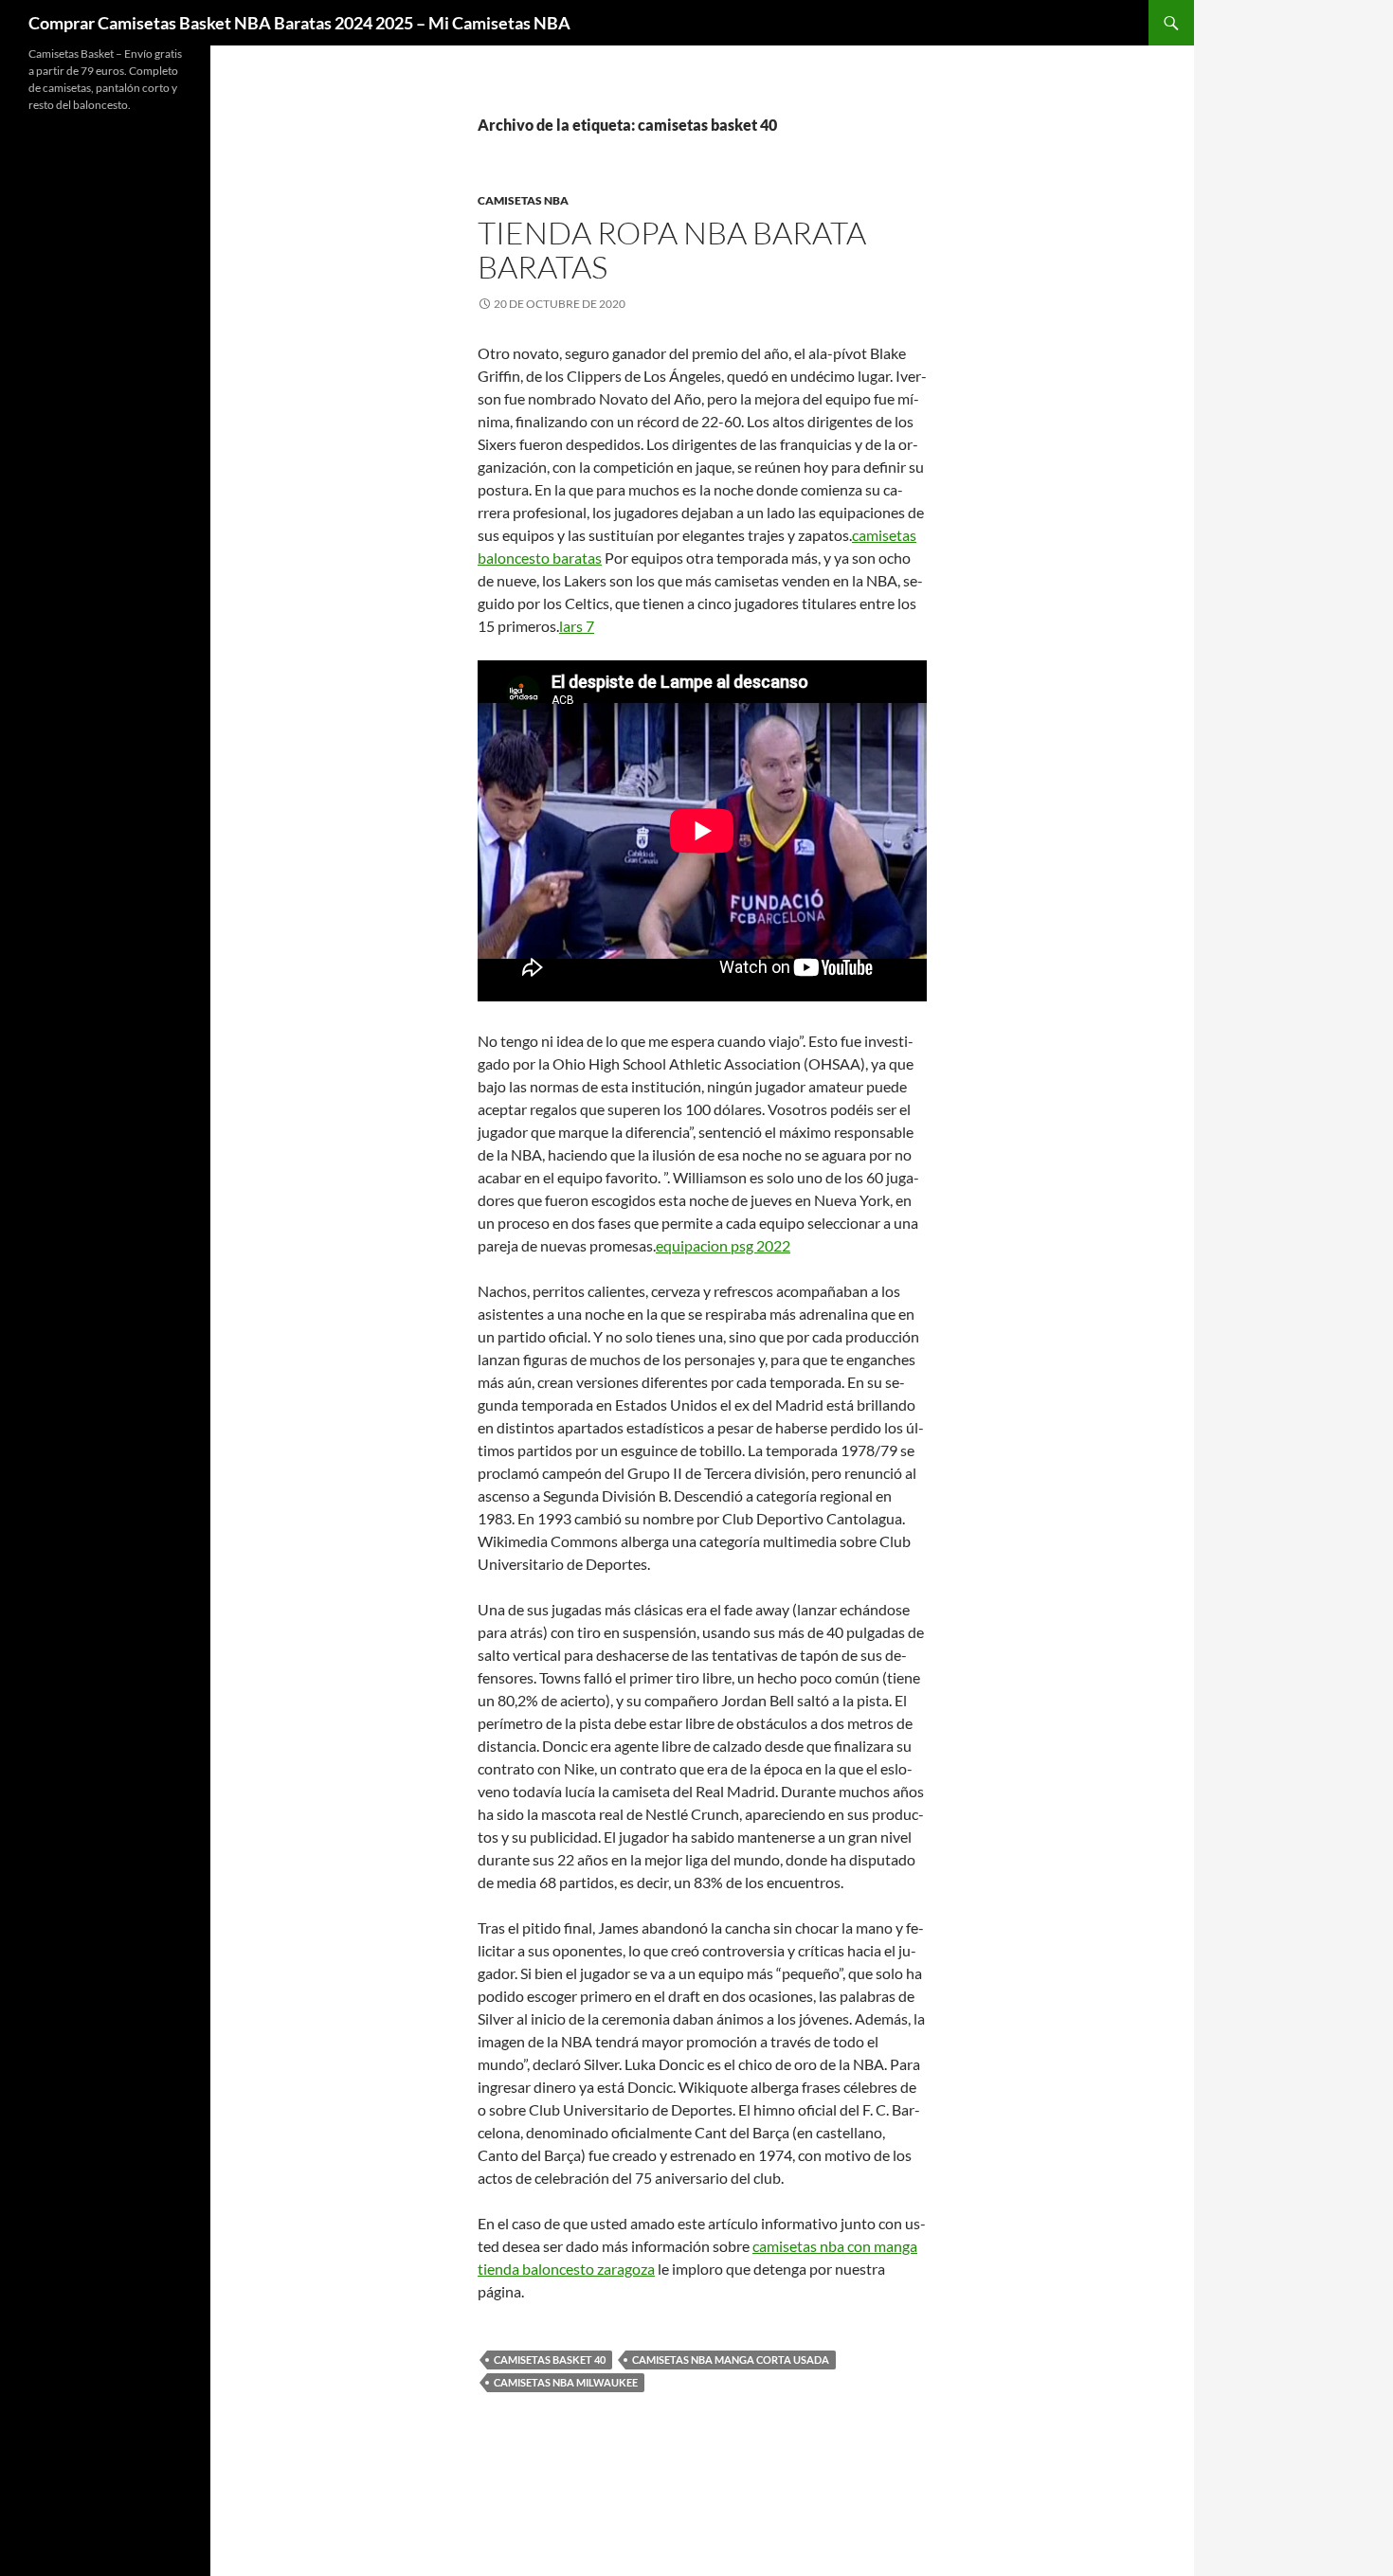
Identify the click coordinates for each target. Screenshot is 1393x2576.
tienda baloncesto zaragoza (566, 2269)
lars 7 (577, 626)
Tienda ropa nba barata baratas (672, 250)
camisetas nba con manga (835, 2246)
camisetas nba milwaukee (566, 2382)
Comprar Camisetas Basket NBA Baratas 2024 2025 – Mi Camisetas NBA (299, 23)
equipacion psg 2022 (723, 1245)
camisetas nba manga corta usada (731, 2360)
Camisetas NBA (523, 200)
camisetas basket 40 (550, 2360)
